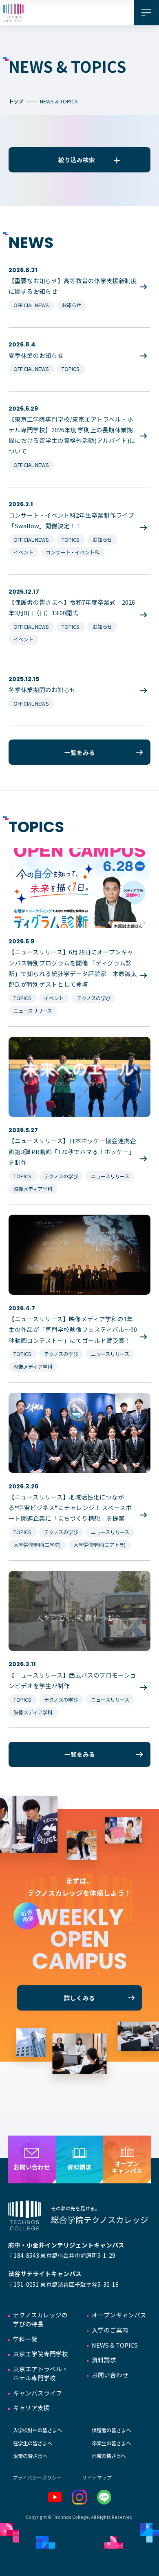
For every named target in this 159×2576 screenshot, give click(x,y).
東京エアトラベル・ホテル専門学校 (41, 2373)
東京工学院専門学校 (41, 2354)
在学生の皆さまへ (33, 2443)
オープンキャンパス (119, 2315)
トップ (16, 101)
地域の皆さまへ (109, 2456)
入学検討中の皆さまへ (38, 2430)
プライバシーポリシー (37, 2477)
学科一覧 (25, 2339)
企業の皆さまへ (30, 2456)
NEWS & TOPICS (115, 2345)
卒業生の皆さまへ (111, 2443)
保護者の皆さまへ (111, 2430)
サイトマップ (97, 2477)
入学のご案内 (110, 2330)
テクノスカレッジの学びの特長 (40, 2319)
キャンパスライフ (38, 2393)
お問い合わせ (110, 2375)
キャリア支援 (31, 2407)
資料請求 (104, 2360)
